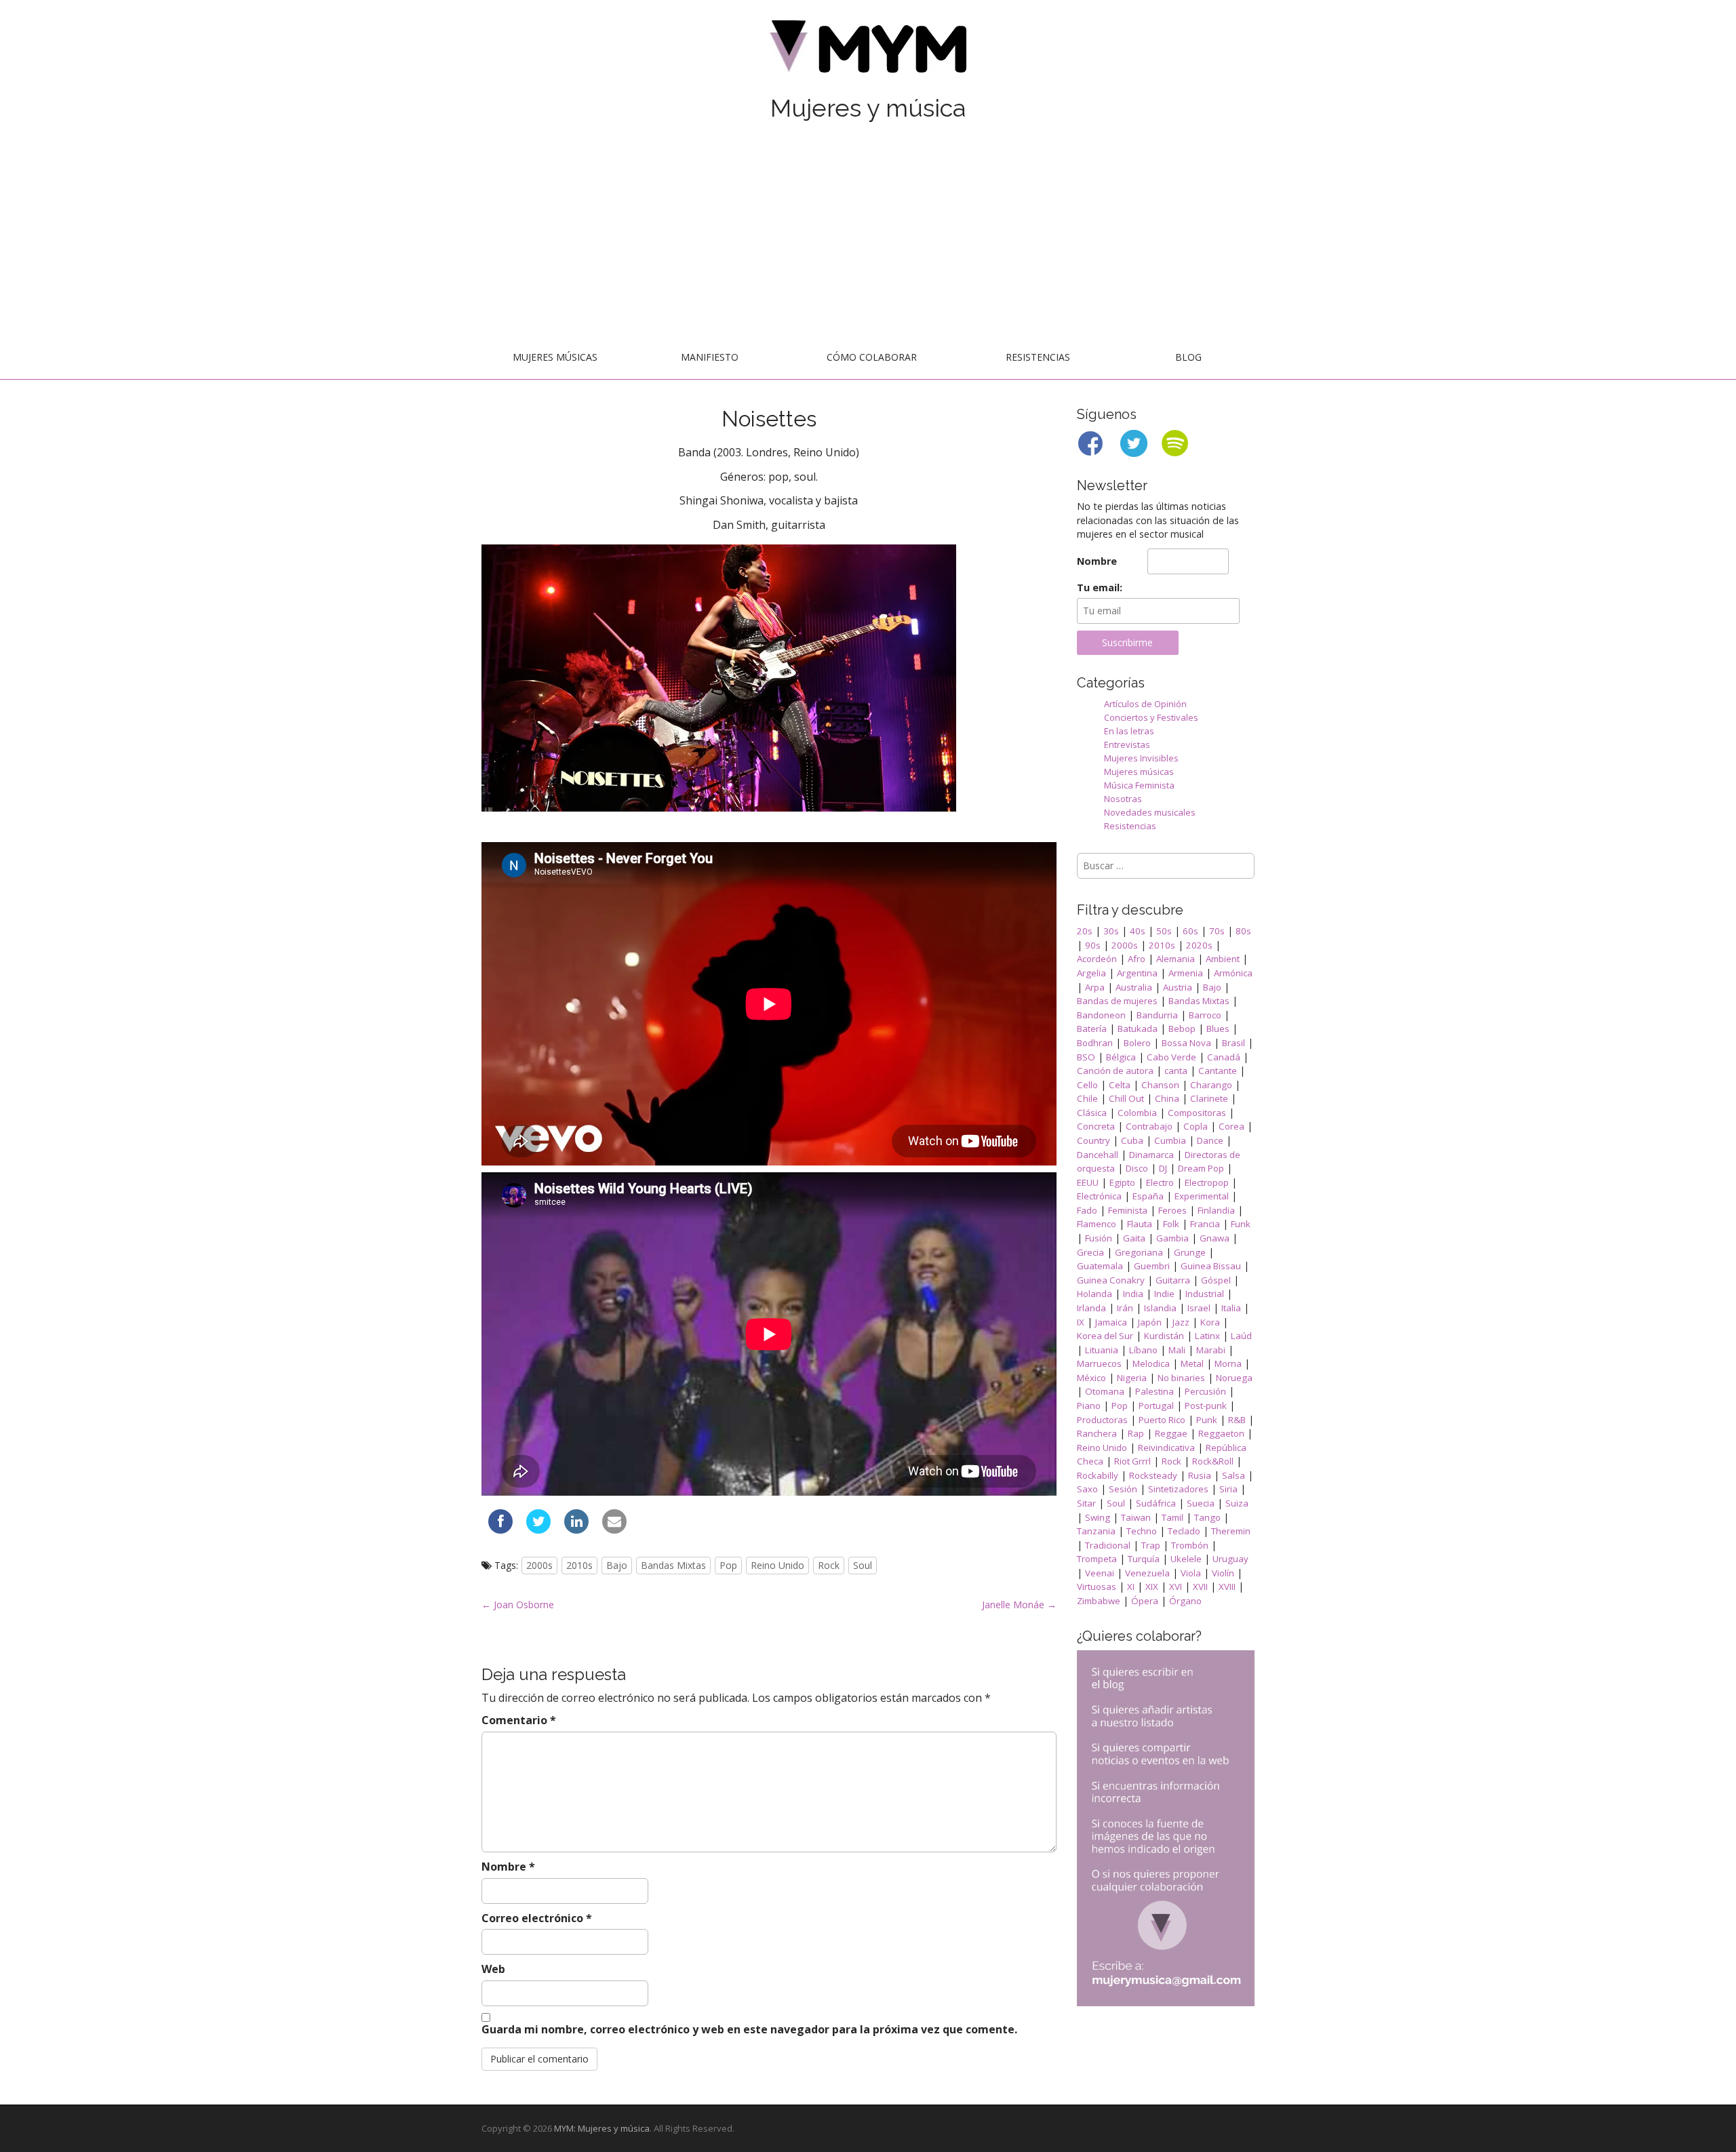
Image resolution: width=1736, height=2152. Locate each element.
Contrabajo (1149, 1126)
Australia (1134, 987)
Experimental (1202, 1196)
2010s (579, 1565)
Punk (1207, 1420)
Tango (1207, 1517)
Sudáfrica (1156, 1503)
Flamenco (1097, 1224)
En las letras (1129, 731)
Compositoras (1197, 1113)
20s (1085, 931)
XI (1131, 1587)
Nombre (508, 1867)
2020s (1199, 945)
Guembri (1152, 1266)
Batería (1092, 1029)
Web (493, 1969)
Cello (1087, 1085)
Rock (829, 1565)
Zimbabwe (1099, 1601)
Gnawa (1215, 1238)
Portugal (1156, 1406)
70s (1217, 931)
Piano (1089, 1406)
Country (1093, 1140)
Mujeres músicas (555, 357)
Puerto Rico (1162, 1420)
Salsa (1234, 1475)
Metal (1192, 1363)
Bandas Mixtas (673, 1565)
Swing (1098, 1517)
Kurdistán (1164, 1336)
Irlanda (1091, 1308)
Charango (1211, 1085)
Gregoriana (1139, 1252)
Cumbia (1170, 1140)
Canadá (1224, 1057)
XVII (1200, 1587)
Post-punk (1206, 1406)
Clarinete (1209, 1098)
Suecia (1201, 1503)
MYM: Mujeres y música (602, 2128)
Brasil (1234, 1043)
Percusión (1205, 1391)
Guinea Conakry (1111, 1280)
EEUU (1088, 1182)
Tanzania (1096, 1531)
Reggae (1171, 1433)
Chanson (1160, 1085)
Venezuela (1147, 1573)
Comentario (519, 1720)
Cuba (1132, 1140)
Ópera (1145, 1601)
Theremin (1231, 1531)
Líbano (1143, 1350)
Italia (1231, 1308)
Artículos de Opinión (1145, 704)
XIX (1152, 1587)
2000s (539, 1565)
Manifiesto (710, 357)
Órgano (1185, 1601)
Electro (1160, 1182)
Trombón (1190, 1545)
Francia (1205, 1224)
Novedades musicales (1150, 812)
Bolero (1137, 1043)
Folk (1171, 1224)
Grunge (1190, 1252)
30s (1111, 931)
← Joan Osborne (518, 1605)
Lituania (1102, 1350)
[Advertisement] (868, 235)
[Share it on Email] (614, 1530)
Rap (1136, 1433)
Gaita (1134, 1238)
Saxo (1087, 1489)
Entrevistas (1127, 744)
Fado (1087, 1210)
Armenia (1186, 973)
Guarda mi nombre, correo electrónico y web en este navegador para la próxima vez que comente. (749, 2029)
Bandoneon (1101, 1015)
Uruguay (1230, 1559)
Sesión (1123, 1489)
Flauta (1140, 1224)
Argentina (1137, 973)
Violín (1223, 1573)
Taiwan (1136, 1517)
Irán (1125, 1308)
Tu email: (1100, 587)
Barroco (1205, 1015)
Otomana (1105, 1391)
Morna (1228, 1363)
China (1167, 1098)
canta (1176, 1071)
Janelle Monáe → (1019, 1605)
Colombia (1137, 1113)
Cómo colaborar (872, 357)
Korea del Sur (1105, 1336)
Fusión (1099, 1238)
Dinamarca (1151, 1155)
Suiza (1237, 1503)
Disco (1137, 1168)
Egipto (1122, 1182)
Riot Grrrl (1132, 1461)
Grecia (1090, 1252)
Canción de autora (1115, 1071)
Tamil (1172, 1517)
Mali (1177, 1350)
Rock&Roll (1213, 1461)
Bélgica (1121, 1057)
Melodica (1151, 1363)
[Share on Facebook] (500, 1530)
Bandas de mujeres (1117, 1001)
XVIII (1227, 1587)
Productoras (1102, 1420)
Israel (1199, 1308)
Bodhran (1095, 1043)
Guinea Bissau (1211, 1266)
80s (1243, 931)
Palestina (1155, 1391)
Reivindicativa (1166, 1448)
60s (1190, 931)
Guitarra (1173, 1280)
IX (1081, 1322)
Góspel (1216, 1280)
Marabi (1211, 1350)
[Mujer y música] (868, 51)
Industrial (1205, 1294)
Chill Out (1126, 1098)
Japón (1150, 1322)
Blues (1218, 1029)
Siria (1228, 1489)
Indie (1164, 1294)
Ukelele (1186, 1559)
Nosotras (1123, 799)
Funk (1241, 1224)
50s (1164, 931)
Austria (1178, 987)
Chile (1087, 1098)
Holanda (1094, 1294)
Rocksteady (1153, 1475)
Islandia (1160, 1308)
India (1133, 1294)
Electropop (1207, 1182)
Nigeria (1132, 1378)
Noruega (1234, 1378)
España (1148, 1196)
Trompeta (1097, 1559)
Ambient (1223, 959)
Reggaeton (1221, 1433)
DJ (1163, 1168)
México (1091, 1378)
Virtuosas (1097, 1587)
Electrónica (1099, 1196)
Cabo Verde (1171, 1057)
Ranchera (1097, 1433)
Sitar (1086, 1503)
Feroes (1172, 1210)
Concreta (1096, 1126)
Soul (863, 1565)
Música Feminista (1139, 785)
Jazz (1181, 1322)
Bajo (617, 1565)
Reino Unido (777, 1565)
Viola (1191, 1573)
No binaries (1181, 1378)
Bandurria (1157, 1015)
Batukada (1138, 1029)
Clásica (1092, 1113)
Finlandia (1216, 1210)
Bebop (1182, 1029)
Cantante (1218, 1071)
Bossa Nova (1186, 1043)
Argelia (1091, 973)
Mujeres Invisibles (1141, 758)
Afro (1137, 959)
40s (1138, 931)
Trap (1151, 1545)
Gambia (1172, 1238)
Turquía (1144, 1559)
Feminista (1128, 1210)
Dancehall (1098, 1155)
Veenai (1100, 1573)
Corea (1231, 1126)
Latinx (1207, 1336)
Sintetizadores (1178, 1489)
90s (1093, 945)
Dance (1210, 1140)
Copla (1196, 1126)
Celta (1120, 1085)
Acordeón (1097, 959)
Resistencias (1038, 357)
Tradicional (1108, 1545)
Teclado (1184, 1531)
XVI (1176, 1587)
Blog (1188, 357)
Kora (1210, 1322)
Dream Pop (1201, 1168)
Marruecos (1099, 1363)
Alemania (1176, 959)
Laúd (1241, 1336)
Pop (728, 1565)
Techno (1142, 1531)
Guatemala (1100, 1266)
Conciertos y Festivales (1151, 717)
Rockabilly (1098, 1475)
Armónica (1233, 973)
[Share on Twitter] (538, 1530)
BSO (1086, 1057)
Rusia (1200, 1475)
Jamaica (1111, 1322)
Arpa (1095, 987)
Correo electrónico (537, 1918)
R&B (1237, 1420)
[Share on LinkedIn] (576, 1530)
